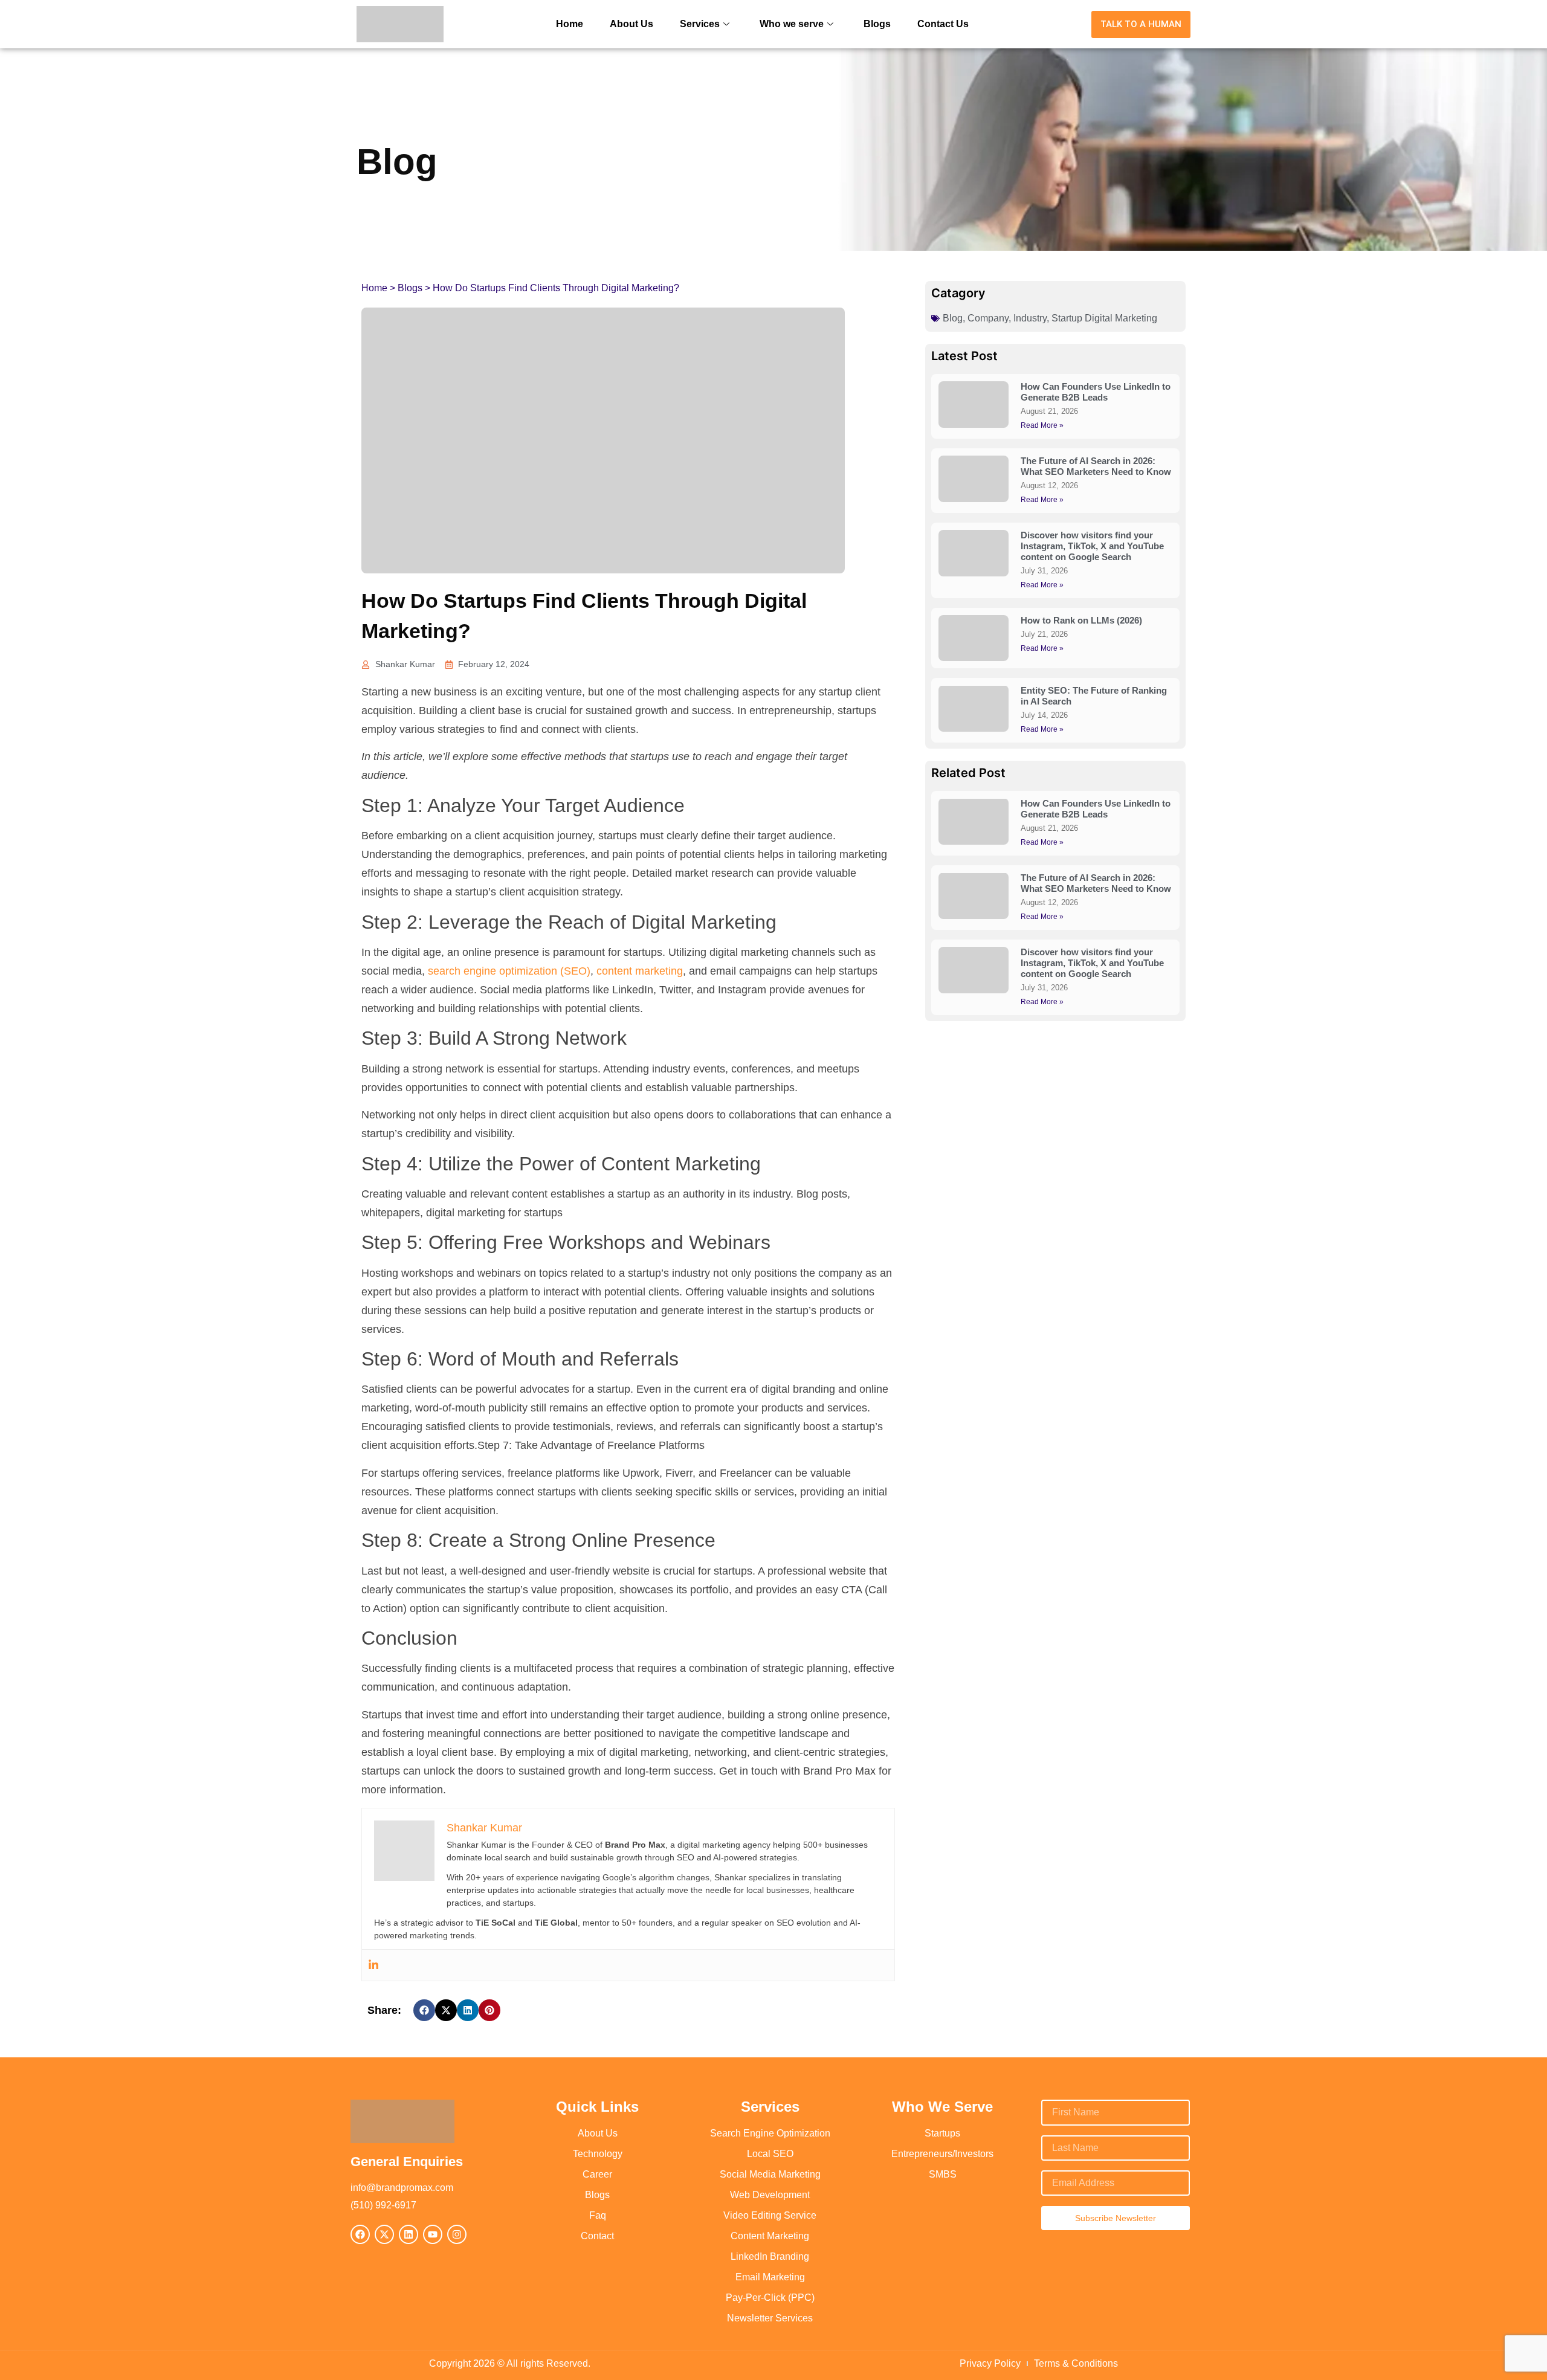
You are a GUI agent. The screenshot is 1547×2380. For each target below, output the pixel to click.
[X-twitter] (384, 2234)
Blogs (877, 24)
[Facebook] (360, 2234)
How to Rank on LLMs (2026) (1081, 620)
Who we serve (792, 24)
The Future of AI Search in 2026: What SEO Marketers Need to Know (1096, 466)
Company (988, 318)
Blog (953, 318)
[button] (424, 2010)
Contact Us (943, 24)
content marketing (640, 971)
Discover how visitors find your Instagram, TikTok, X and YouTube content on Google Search (1092, 546)
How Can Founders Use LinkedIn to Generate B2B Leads (1096, 392)
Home (570, 24)
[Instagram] (457, 2234)
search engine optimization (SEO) (509, 971)
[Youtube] (433, 2234)
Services (700, 24)
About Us (631, 24)
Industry (1030, 318)
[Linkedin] (373, 1965)
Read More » (1042, 425)
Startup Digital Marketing (1104, 318)
